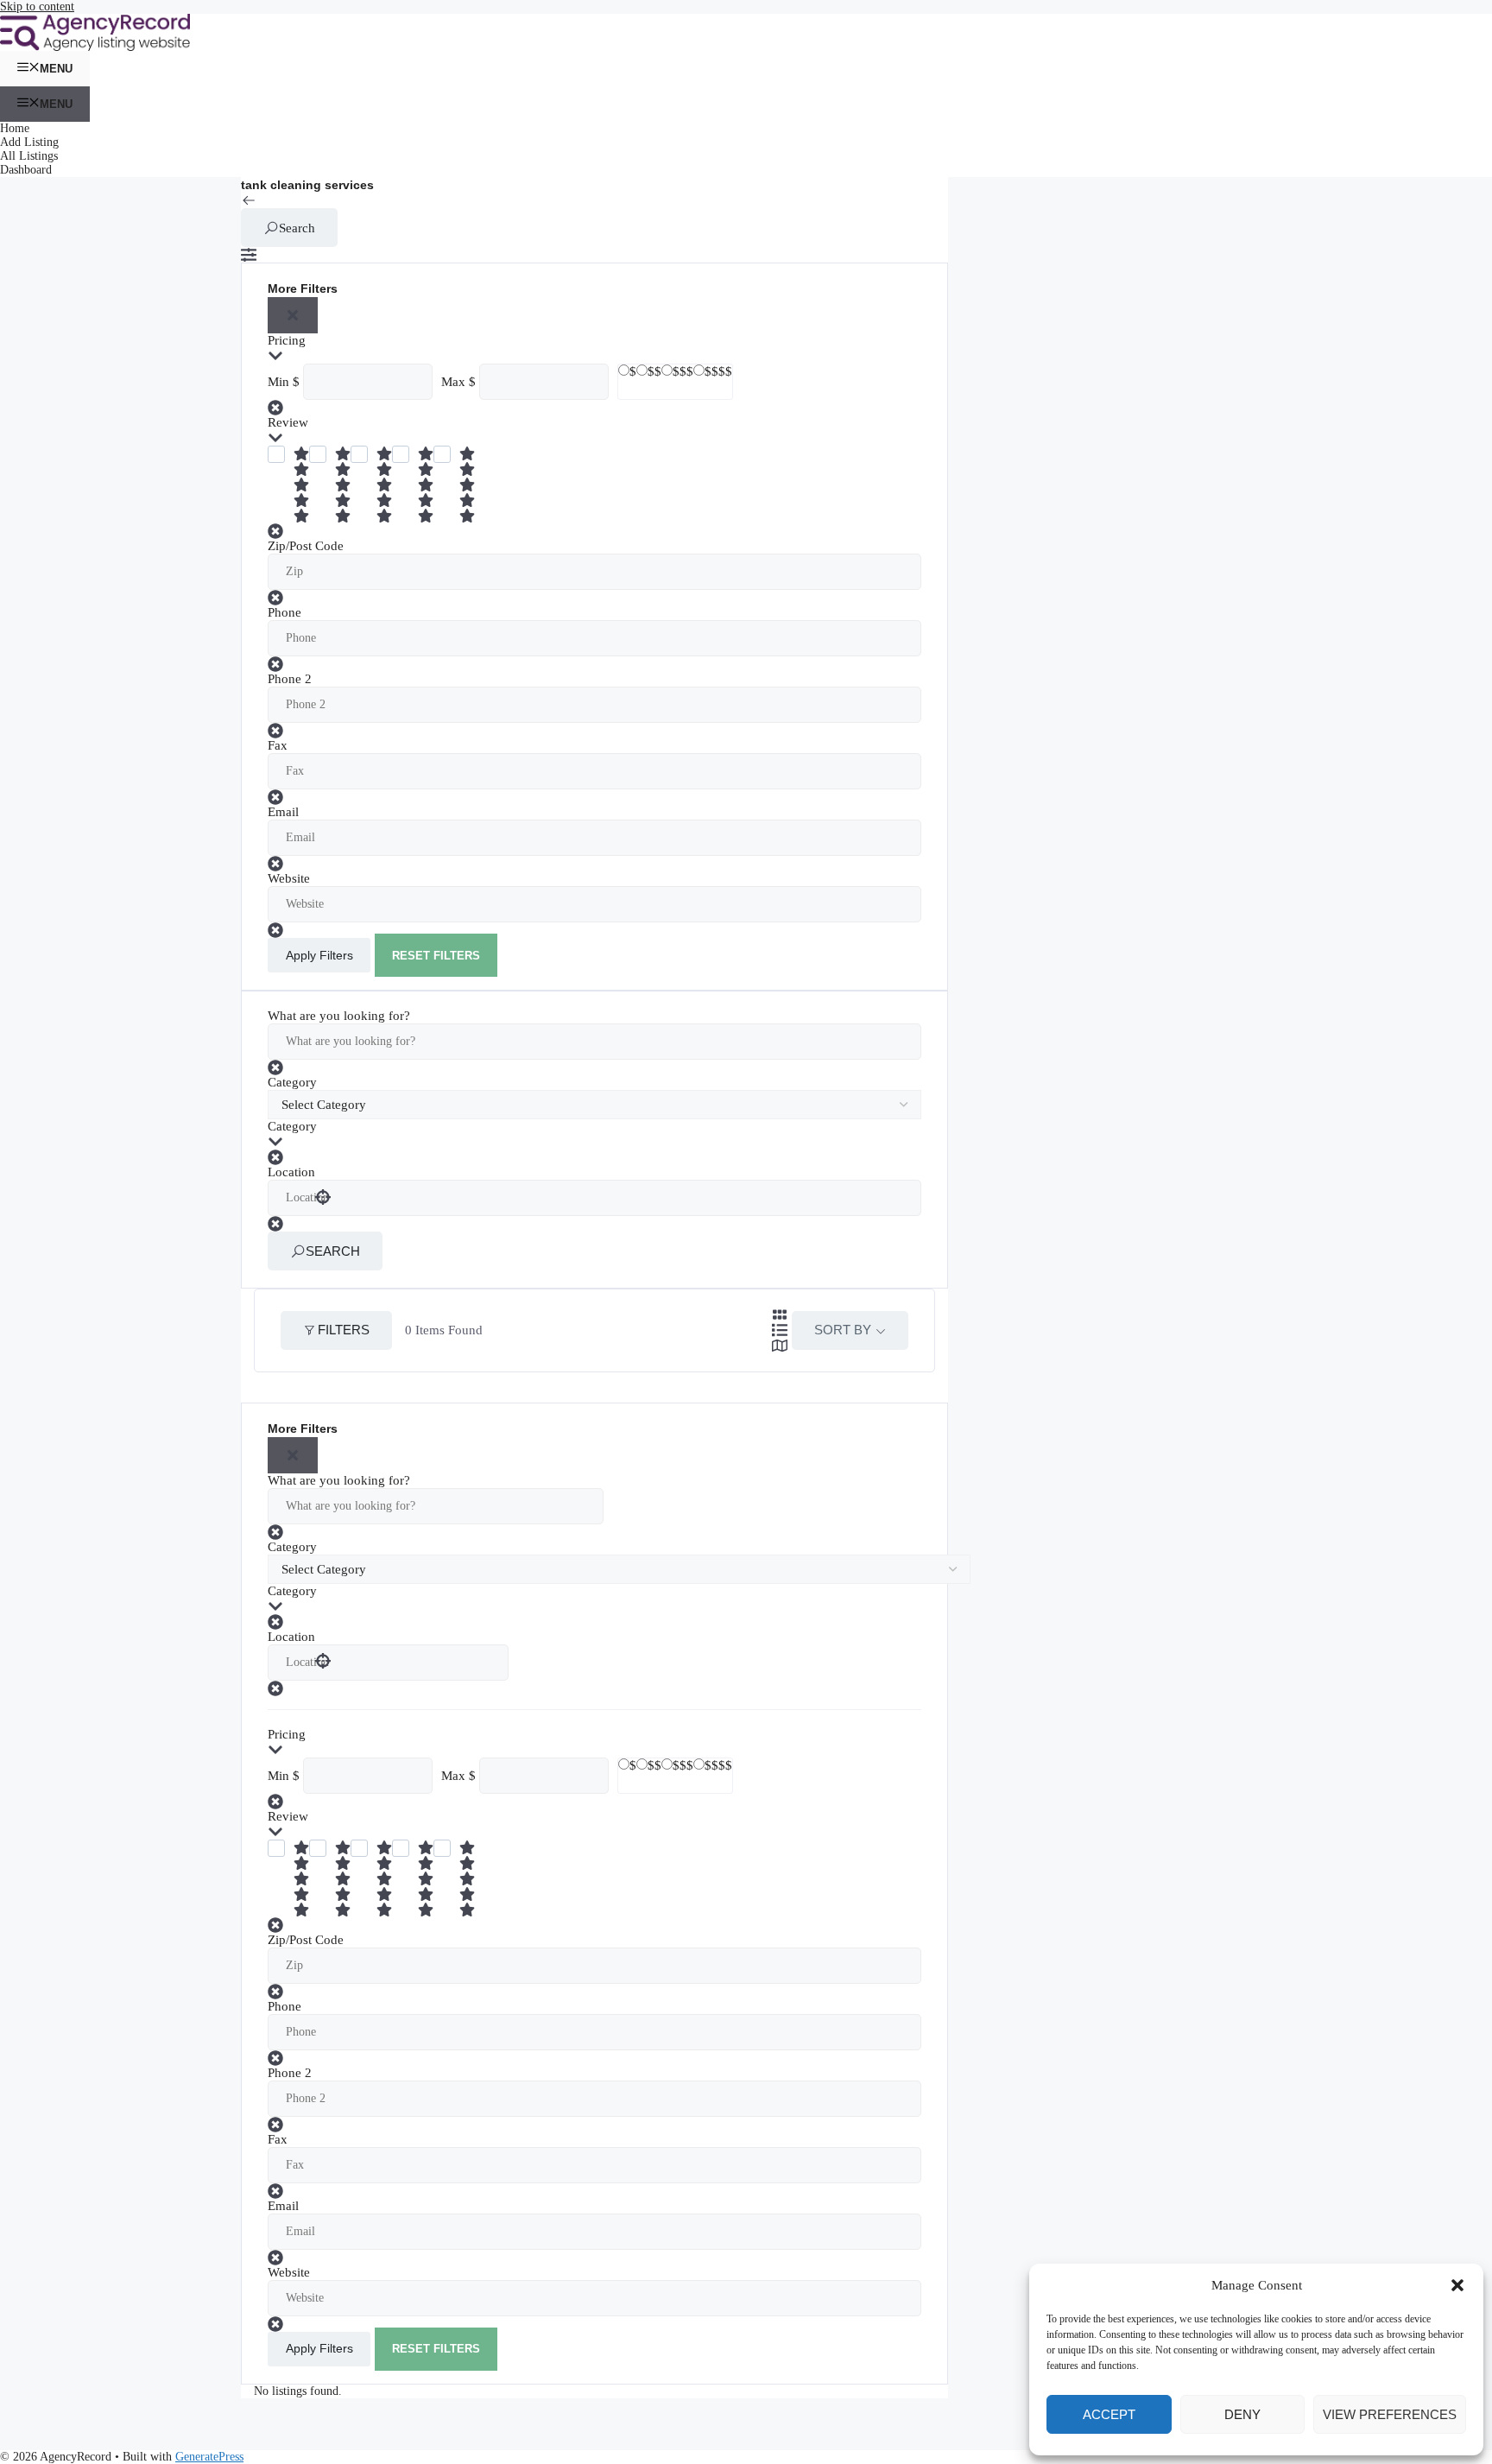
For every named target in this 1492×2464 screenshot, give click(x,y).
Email (283, 812)
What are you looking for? (339, 1016)
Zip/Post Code (306, 546)
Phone (284, 612)
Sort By (843, 1330)
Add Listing (29, 142)
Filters (344, 1330)
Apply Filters (319, 955)
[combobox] (619, 1126)
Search (297, 228)
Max (453, 382)
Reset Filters (436, 956)
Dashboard (26, 170)
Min (278, 382)
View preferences (1390, 2414)
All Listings (29, 156)
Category (292, 1082)
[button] (1457, 2285)
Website (289, 878)
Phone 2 (290, 679)
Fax (278, 745)
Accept (1109, 2414)
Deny (1242, 2414)
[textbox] (619, 1126)
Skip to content (37, 6)
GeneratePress (209, 2457)
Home (15, 128)
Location (291, 1172)
